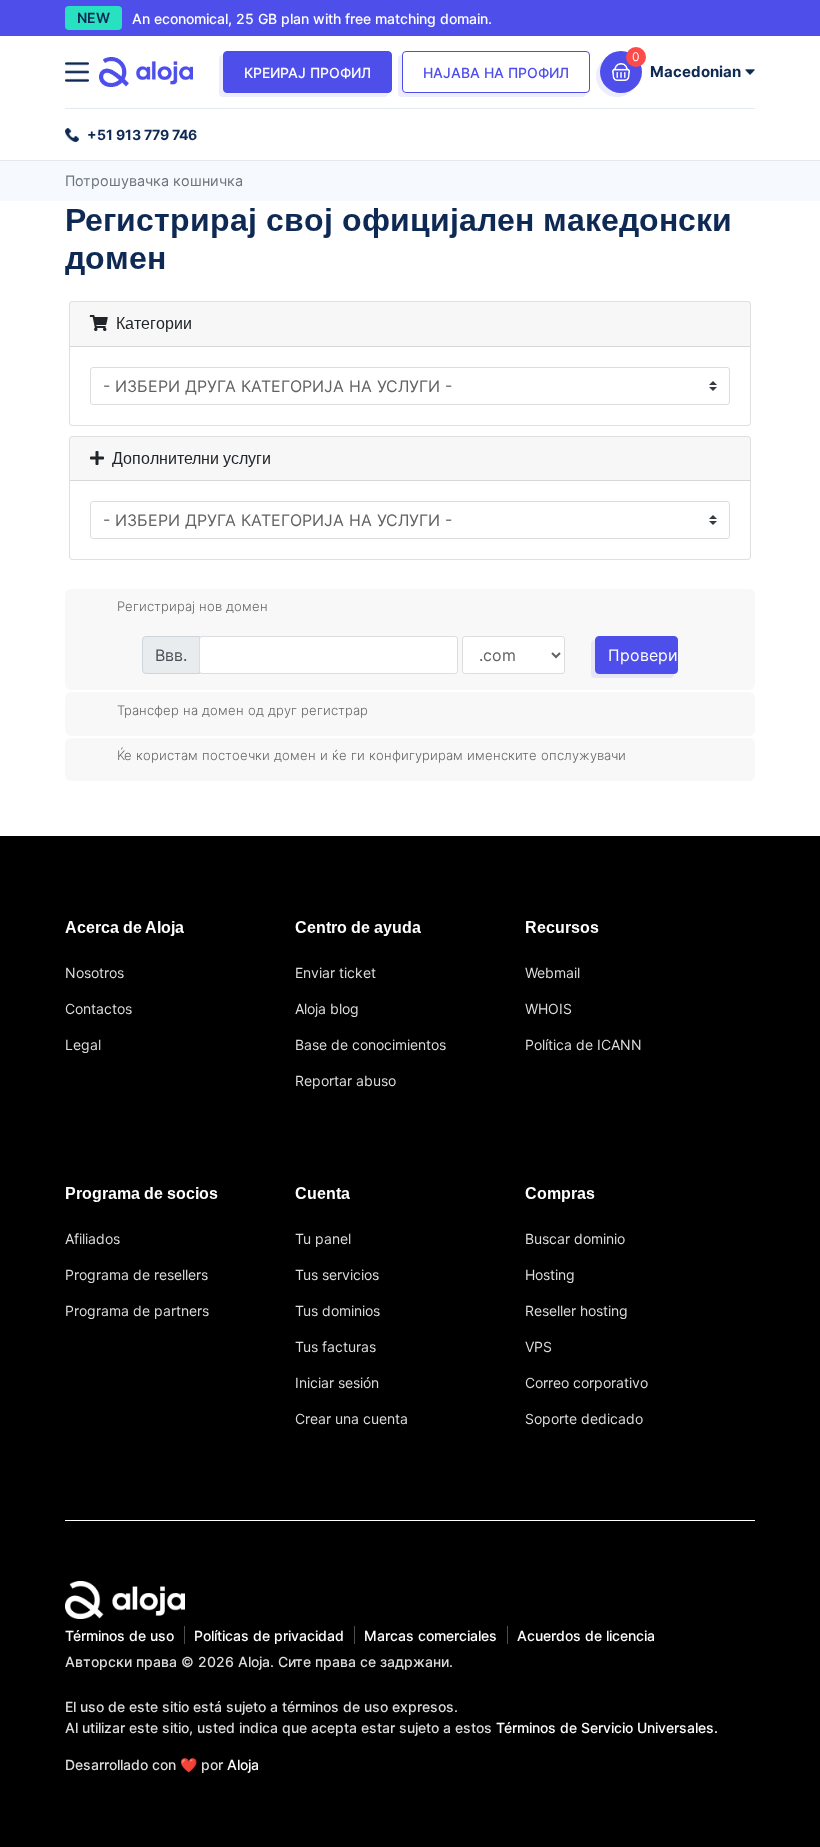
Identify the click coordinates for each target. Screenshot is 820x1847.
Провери (643, 655)
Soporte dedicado (584, 1418)
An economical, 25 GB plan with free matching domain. (312, 18)
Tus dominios (337, 1310)
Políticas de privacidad (269, 1635)
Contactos (98, 1008)
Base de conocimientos (370, 1044)
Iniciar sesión (337, 1382)
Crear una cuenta (351, 1418)
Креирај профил (307, 72)
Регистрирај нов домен (192, 606)
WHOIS (548, 1008)
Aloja (243, 1764)
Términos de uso (119, 1635)
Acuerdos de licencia (586, 1635)
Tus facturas (335, 1346)
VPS (538, 1346)
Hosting (550, 1274)
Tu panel (323, 1238)
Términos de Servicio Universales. (607, 1727)
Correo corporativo (586, 1382)
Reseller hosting (576, 1310)
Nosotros (94, 972)
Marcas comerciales (430, 1635)
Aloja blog (327, 1008)
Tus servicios (337, 1274)
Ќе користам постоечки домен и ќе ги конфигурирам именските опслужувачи (371, 755)
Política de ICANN (583, 1044)
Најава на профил (496, 72)
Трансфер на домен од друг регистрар (242, 709)
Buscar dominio (575, 1238)
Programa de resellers (136, 1274)
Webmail (552, 972)
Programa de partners (137, 1310)
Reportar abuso (345, 1080)
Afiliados (92, 1238)
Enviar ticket (335, 972)
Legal (83, 1044)
